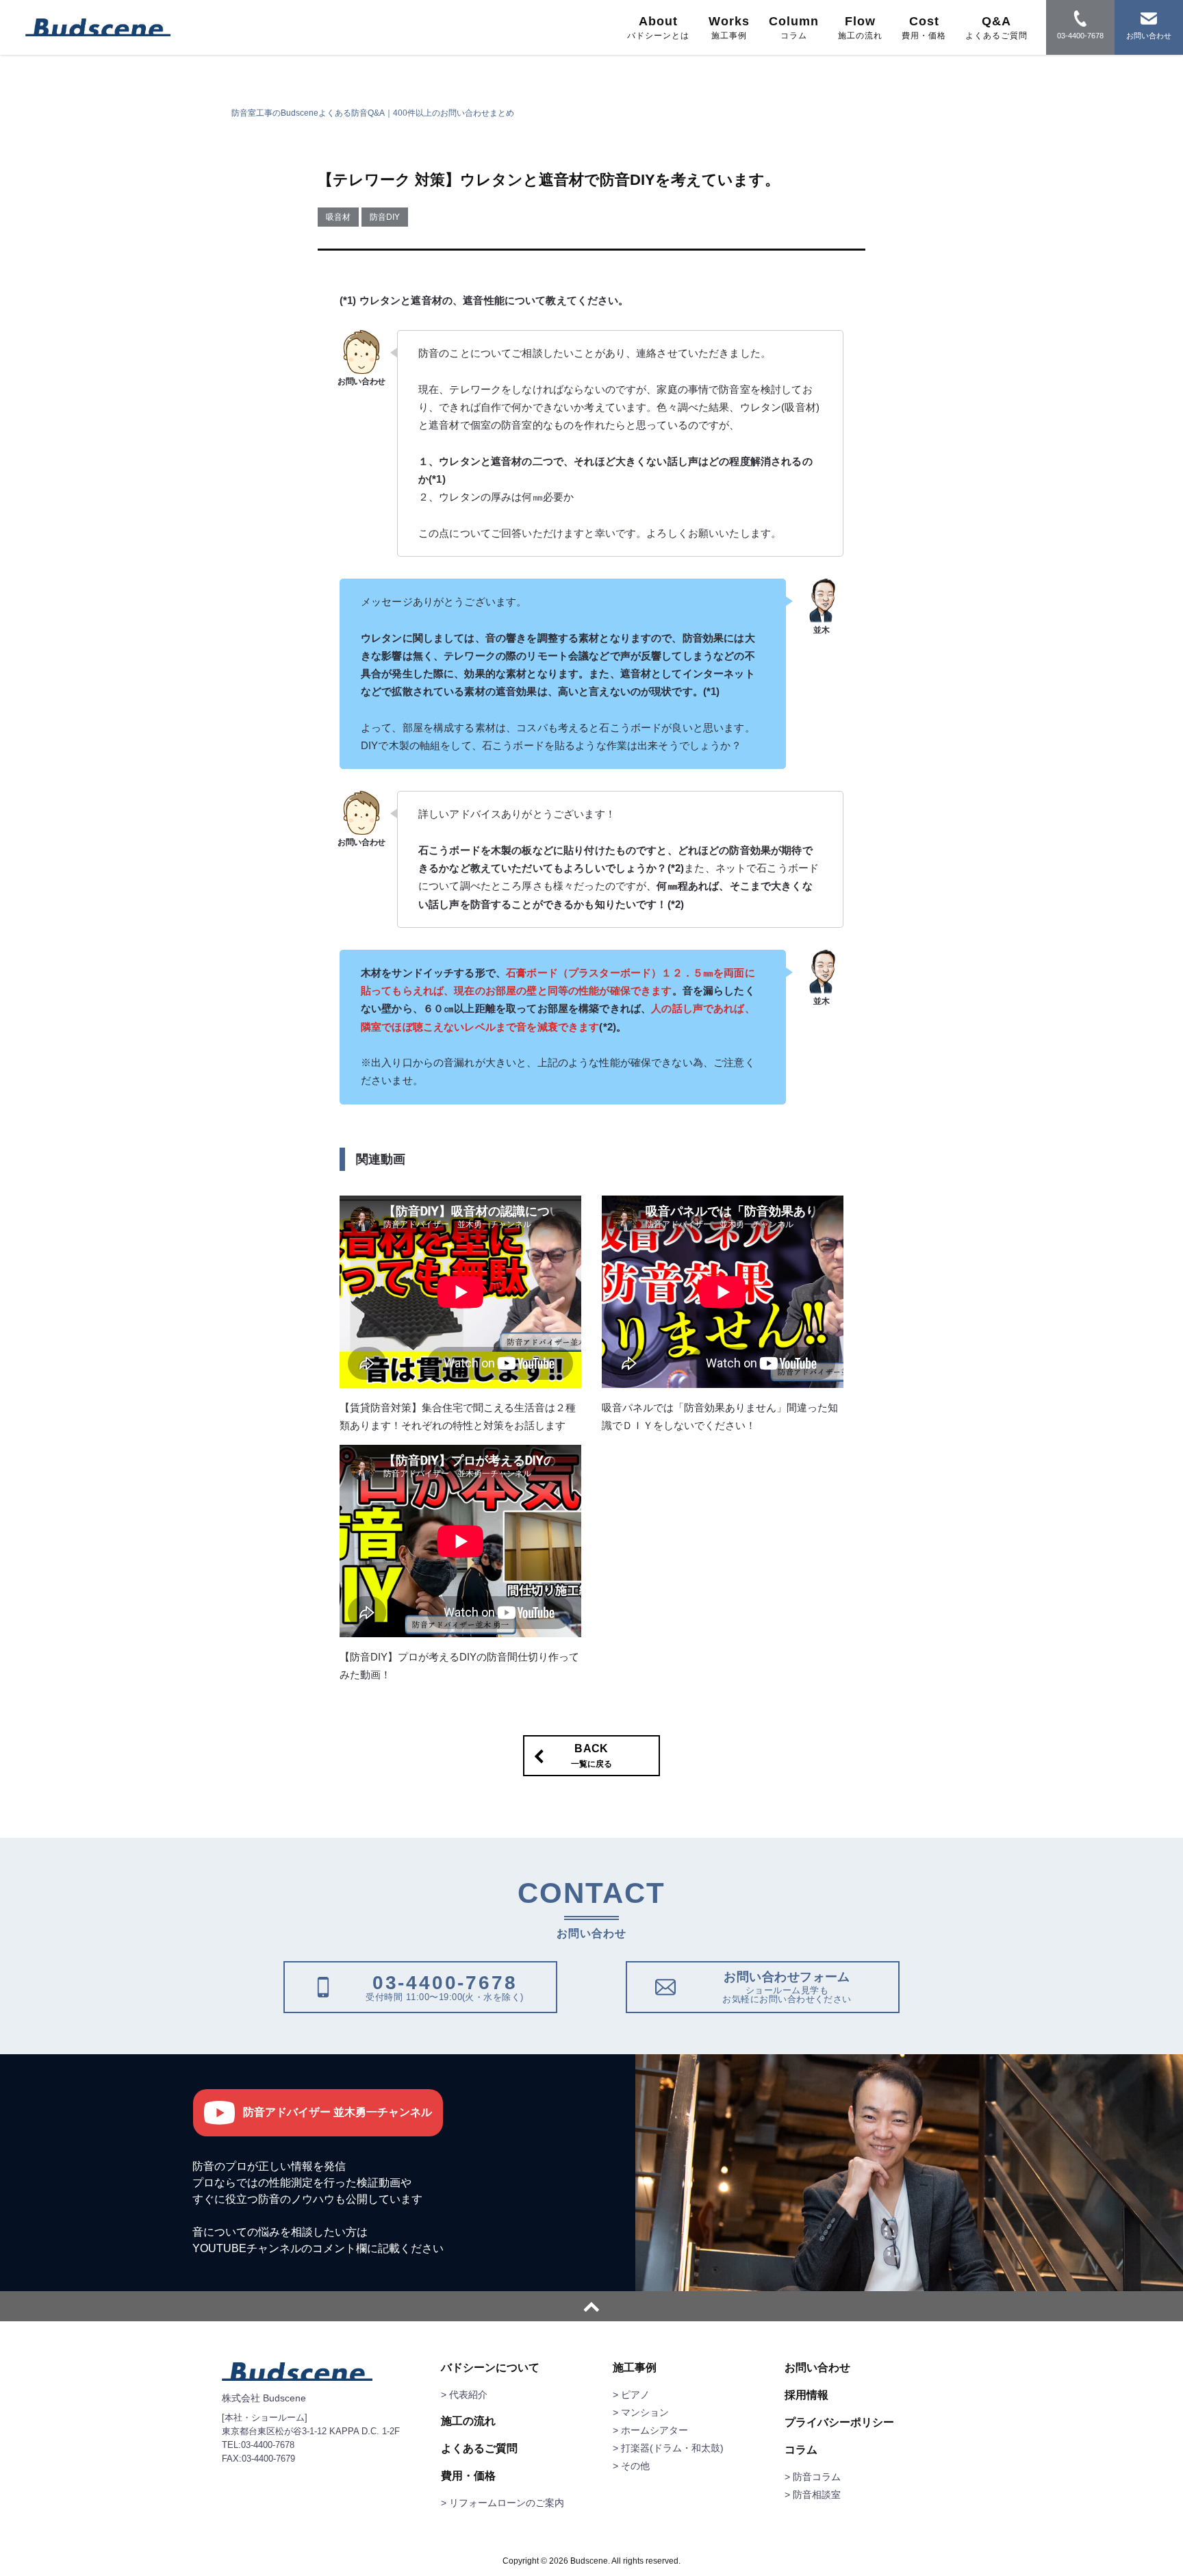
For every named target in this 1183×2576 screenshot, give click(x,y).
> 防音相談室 (813, 2495)
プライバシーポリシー (839, 2423)
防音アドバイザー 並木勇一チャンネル (338, 2112)
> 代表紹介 (464, 2395)
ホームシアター (654, 2430)
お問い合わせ (817, 2368)
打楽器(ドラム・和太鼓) (672, 2448)
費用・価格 (468, 2476)
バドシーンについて (490, 2368)
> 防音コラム (813, 2477)
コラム (801, 2450)
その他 (635, 2466)
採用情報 (806, 2395)
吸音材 (338, 217)
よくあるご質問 (479, 2449)
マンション (645, 2412)
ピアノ (635, 2395)
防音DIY (385, 217)
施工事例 (635, 2368)
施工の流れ (468, 2421)
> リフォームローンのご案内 (503, 2503)
